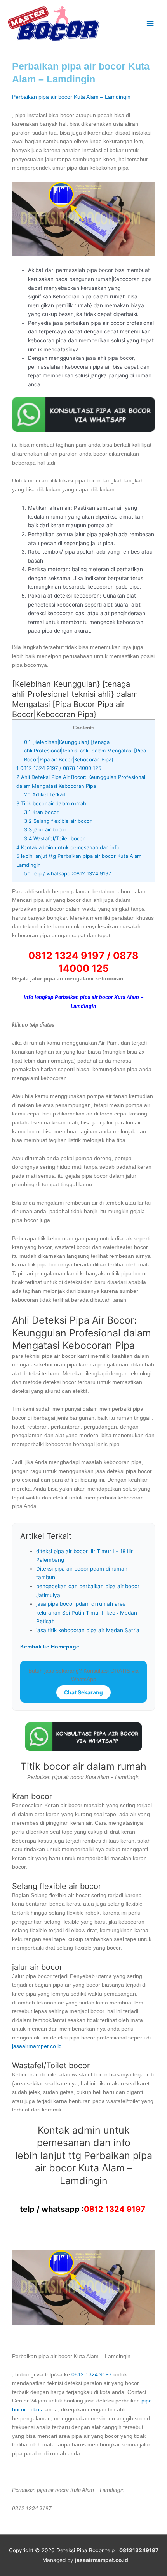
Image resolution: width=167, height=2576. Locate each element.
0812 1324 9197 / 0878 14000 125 (59, 768)
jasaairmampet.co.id (37, 2046)
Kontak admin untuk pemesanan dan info (68, 847)
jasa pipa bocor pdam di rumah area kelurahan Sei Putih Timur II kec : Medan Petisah (87, 1612)
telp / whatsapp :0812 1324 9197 (68, 873)
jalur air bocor (45, 829)
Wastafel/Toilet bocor (54, 838)
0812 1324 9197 (115, 2209)
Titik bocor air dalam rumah (51, 803)
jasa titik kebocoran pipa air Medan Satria (88, 1630)
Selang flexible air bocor (58, 821)
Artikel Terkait (45, 794)
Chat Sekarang (83, 1692)
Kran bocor (41, 812)
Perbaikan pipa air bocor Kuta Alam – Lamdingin (71, 97)
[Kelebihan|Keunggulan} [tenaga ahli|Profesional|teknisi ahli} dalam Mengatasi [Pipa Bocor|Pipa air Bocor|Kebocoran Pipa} (85, 751)
